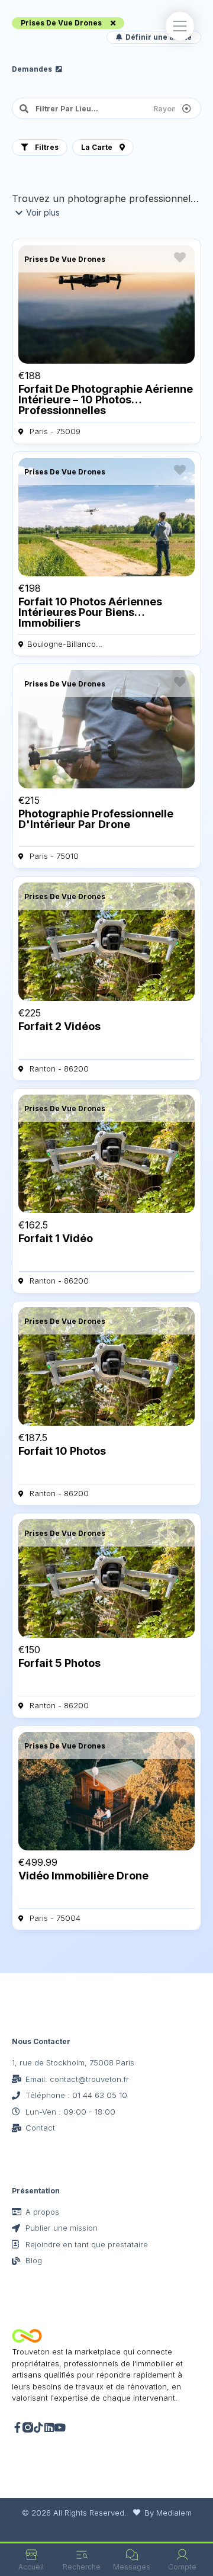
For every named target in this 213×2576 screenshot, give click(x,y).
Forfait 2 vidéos (59, 1026)
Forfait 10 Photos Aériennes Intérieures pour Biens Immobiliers (90, 612)
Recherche (82, 2567)
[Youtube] (60, 2427)
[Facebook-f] (17, 2427)
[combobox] (87, 108)
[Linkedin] (49, 2427)
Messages (132, 2567)
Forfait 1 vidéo (56, 1238)
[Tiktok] (38, 2427)
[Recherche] (82, 2555)
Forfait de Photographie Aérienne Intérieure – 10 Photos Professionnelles (106, 400)
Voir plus (43, 212)
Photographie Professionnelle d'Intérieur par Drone (96, 819)
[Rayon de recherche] (173, 108)
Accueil (31, 2567)
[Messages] (132, 2555)
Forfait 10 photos (62, 1451)
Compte (182, 2567)
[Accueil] (31, 2555)
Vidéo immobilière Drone (83, 1876)
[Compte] (182, 2555)
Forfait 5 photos (59, 1663)
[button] (180, 26)
